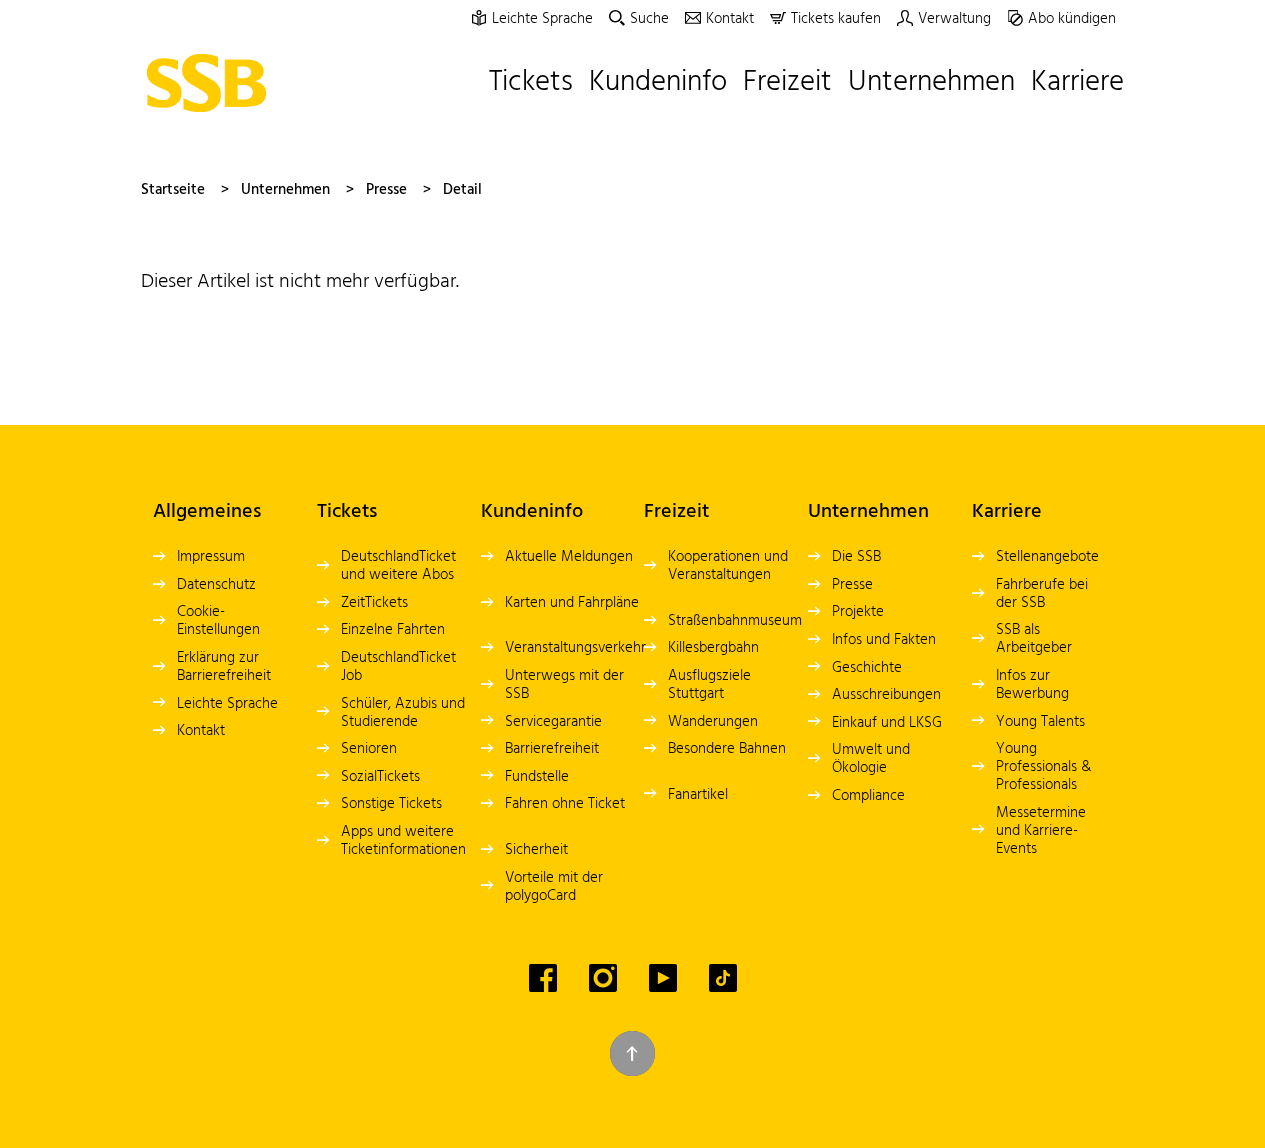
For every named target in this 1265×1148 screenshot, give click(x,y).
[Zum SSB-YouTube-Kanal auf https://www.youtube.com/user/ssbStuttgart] (663, 978)
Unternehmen (285, 190)
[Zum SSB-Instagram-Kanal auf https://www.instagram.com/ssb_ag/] (603, 978)
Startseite (173, 190)
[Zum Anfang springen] (632, 1053)
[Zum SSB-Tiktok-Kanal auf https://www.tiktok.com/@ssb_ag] (723, 978)
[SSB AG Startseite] (212, 83)
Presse (386, 190)
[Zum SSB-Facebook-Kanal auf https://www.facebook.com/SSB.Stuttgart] (543, 978)
